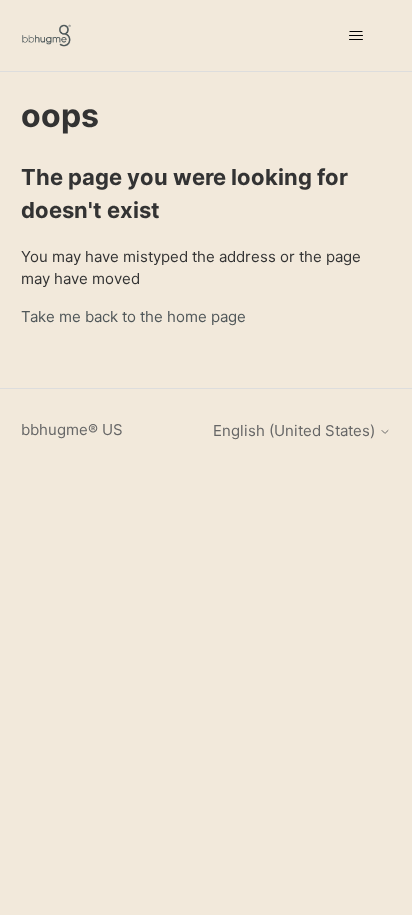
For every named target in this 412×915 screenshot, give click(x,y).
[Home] (47, 35)
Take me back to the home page (133, 316)
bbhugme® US (72, 429)
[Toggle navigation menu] (355, 36)
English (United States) (296, 430)
